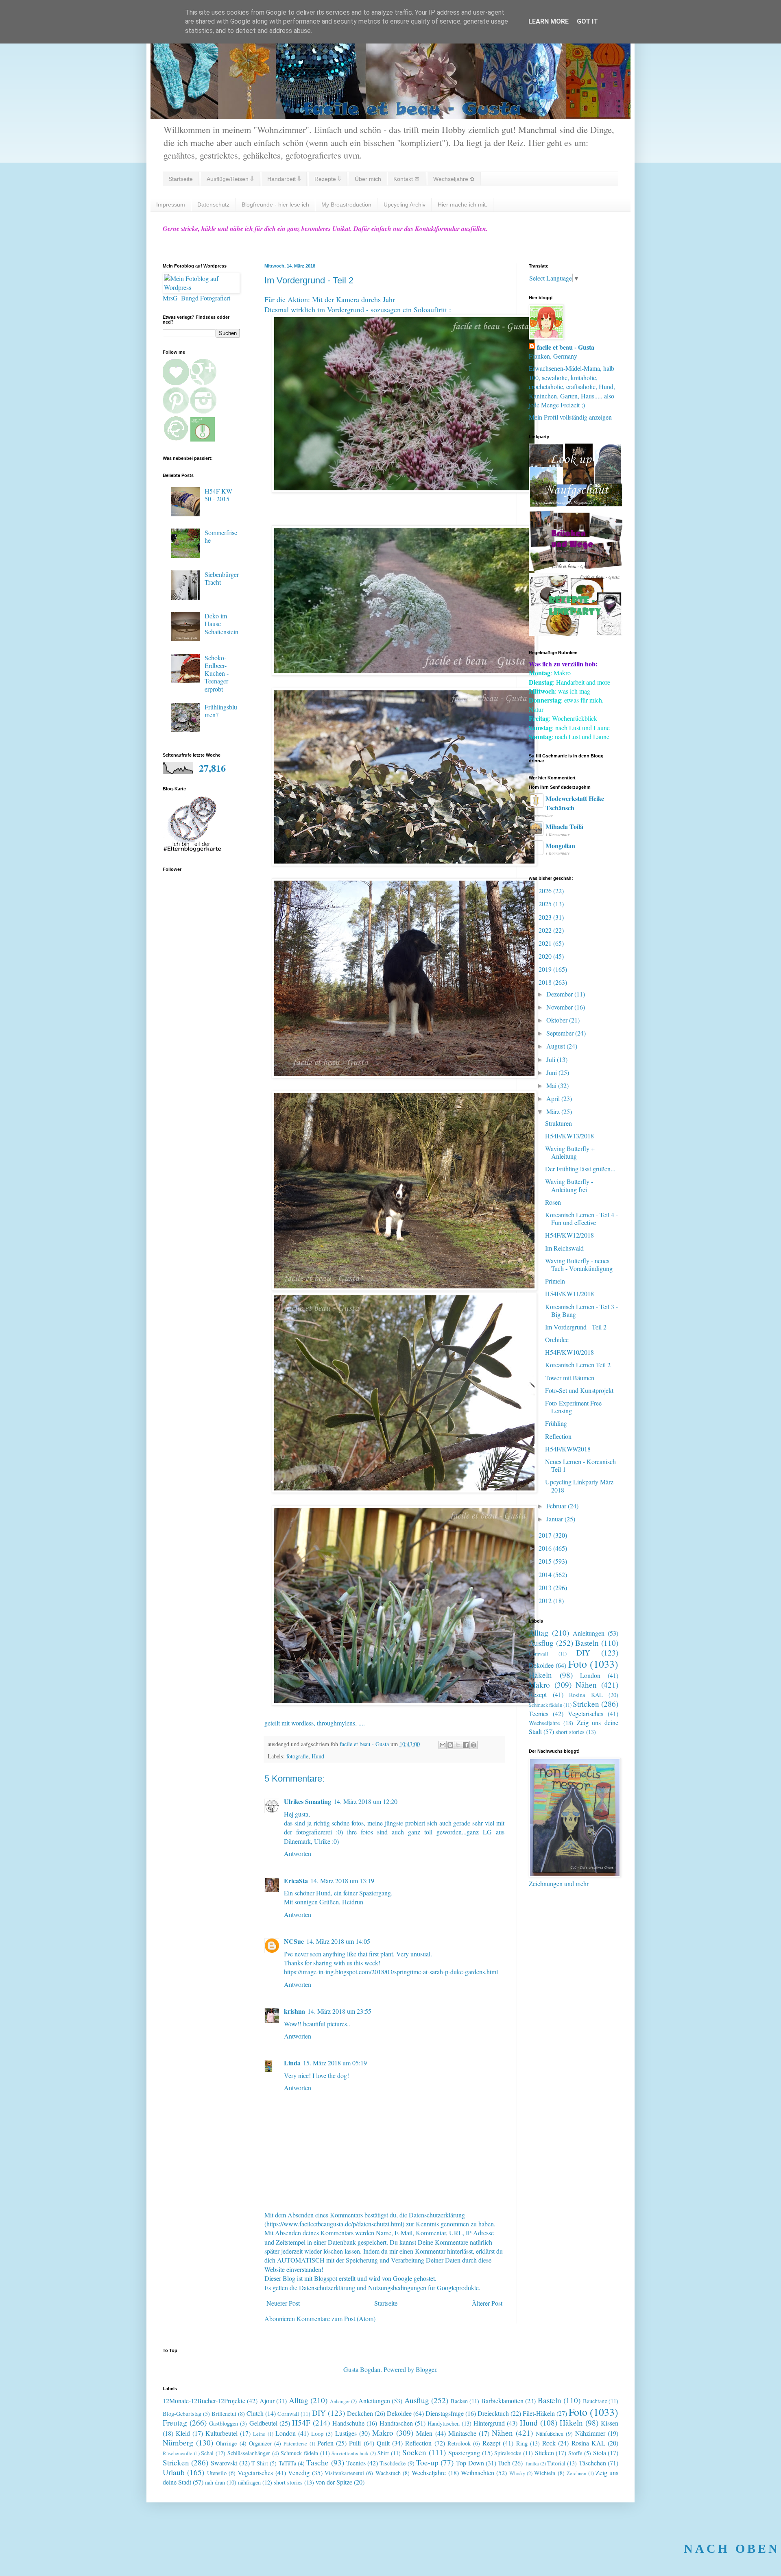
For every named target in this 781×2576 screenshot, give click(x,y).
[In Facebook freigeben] (466, 1745)
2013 (546, 1587)
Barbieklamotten (502, 2401)
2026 (546, 891)
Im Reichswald (564, 1248)
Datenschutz (213, 205)
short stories (570, 1732)
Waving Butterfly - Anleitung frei (569, 1185)
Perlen (325, 2443)
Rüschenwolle (178, 2453)
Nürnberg (178, 2442)
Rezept (538, 1694)
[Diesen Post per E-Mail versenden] (443, 1745)
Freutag (175, 2423)
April (554, 1098)
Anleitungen (589, 1633)
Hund (318, 1756)
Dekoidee (541, 1665)
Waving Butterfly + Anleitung (570, 1152)
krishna (295, 2011)
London (590, 1675)
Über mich (368, 179)
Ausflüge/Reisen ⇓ (230, 179)
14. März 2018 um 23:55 (339, 2011)
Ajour (267, 2401)
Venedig (299, 2473)
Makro (539, 1685)
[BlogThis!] (450, 1745)
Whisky (517, 2473)
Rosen (553, 1202)
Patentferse (295, 2443)
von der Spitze (334, 2482)
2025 (546, 904)
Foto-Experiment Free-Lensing (574, 1407)
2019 (546, 969)
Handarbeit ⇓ (284, 179)
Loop (317, 2433)
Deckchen (360, 2413)
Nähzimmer (590, 2433)
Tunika (532, 2463)
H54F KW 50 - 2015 (218, 495)
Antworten (298, 1853)
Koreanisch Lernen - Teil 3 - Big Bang (581, 1310)
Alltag (539, 1633)
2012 (546, 1600)
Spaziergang (464, 2453)
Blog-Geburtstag (182, 2414)
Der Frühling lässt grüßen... (580, 1169)
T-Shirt (260, 2463)
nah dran (215, 2482)
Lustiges (346, 2433)
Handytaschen (444, 2423)
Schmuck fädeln (545, 1705)
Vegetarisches (586, 1713)
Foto (578, 1664)
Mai (552, 1085)
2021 (546, 943)
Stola (600, 2453)
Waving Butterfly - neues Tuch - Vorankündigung (579, 1264)
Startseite (181, 179)
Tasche (317, 2462)
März (554, 1111)
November (560, 1007)
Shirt (383, 2453)
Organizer (260, 2443)
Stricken (586, 1704)
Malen (424, 2433)
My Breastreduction (346, 205)
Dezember (560, 994)
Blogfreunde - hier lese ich (275, 205)
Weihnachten (478, 2473)
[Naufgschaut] (576, 504)
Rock (549, 2443)
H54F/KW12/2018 (569, 1235)
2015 (546, 1561)
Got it (587, 21)
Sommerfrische (221, 536)
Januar (555, 1519)
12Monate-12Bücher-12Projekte (204, 2401)
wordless (302, 1723)
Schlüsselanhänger (249, 2453)
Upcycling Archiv (405, 205)
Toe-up (427, 2462)
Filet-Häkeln (539, 2413)
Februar (557, 1506)
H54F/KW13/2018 (569, 1136)
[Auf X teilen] (458, 1745)
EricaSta (296, 1881)
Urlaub (174, 2472)
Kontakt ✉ (406, 179)
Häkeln (540, 1675)
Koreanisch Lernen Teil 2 (578, 1365)
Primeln (555, 1281)
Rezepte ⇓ (328, 179)
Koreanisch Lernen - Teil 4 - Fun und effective (581, 1218)
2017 (546, 1535)
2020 (546, 956)
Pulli (355, 2443)
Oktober (558, 1020)
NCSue (294, 1941)
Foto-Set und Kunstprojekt (579, 1390)
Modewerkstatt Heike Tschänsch (575, 803)
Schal (207, 2453)
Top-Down (470, 2463)
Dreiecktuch (493, 2413)
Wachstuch (388, 2473)
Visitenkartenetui (344, 2473)
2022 (546, 930)
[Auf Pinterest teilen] (473, 1745)
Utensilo (217, 2473)
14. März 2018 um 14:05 (338, 1941)
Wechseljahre (544, 1723)
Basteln (587, 1643)
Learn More (549, 21)
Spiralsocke (508, 2453)
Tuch (504, 2463)
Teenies (539, 1713)
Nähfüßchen (550, 2433)
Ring (522, 2443)
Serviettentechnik (350, 2453)
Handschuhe (348, 2423)
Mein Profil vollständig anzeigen (570, 417)
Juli (552, 1059)
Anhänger (340, 2401)
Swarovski (224, 2463)
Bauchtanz (595, 2401)
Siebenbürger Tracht (222, 578)
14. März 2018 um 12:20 (365, 1801)
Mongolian (560, 845)
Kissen (610, 2423)
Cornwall (539, 1654)
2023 (546, 917)
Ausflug (541, 1643)
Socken (414, 2452)
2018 (546, 982)
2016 (546, 1548)
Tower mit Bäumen (570, 1378)
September (561, 1033)
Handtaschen (396, 2423)
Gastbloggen (224, 2423)
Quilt (383, 2443)
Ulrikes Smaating (308, 1801)
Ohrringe (226, 2443)
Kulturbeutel (221, 2433)
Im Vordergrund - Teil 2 (576, 1327)
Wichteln (545, 2473)
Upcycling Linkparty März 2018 (579, 1486)
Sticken (544, 2453)
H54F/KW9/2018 (568, 1449)
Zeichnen (576, 2473)
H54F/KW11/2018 (569, 1293)
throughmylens (336, 1723)
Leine (259, 2434)
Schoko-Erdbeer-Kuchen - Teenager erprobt (217, 673)
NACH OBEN (732, 2549)
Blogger (426, 2369)
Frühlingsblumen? (221, 711)
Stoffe (575, 2453)
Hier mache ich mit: (462, 205)
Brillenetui (224, 2414)
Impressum (171, 205)
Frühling (556, 1423)
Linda (292, 2063)
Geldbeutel (263, 2423)
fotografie (297, 1756)
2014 (546, 1574)
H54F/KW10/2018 (569, 1352)
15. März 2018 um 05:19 (335, 2063)
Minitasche (462, 2433)
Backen (459, 2401)
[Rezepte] (576, 633)
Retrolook (459, 2443)
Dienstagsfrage (445, 2413)
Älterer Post (487, 2303)
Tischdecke (393, 2463)
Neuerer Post (283, 2303)
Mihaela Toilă (564, 826)
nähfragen (249, 2482)
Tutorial (556, 2463)
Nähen (586, 1685)
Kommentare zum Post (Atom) (336, 2318)
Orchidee (557, 1339)
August (556, 1046)
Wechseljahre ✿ (454, 179)
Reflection (558, 1436)
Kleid (183, 2433)
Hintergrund (489, 2423)
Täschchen (592, 2463)
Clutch (255, 2413)
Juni (552, 1072)
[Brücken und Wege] (576, 569)
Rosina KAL (586, 1695)
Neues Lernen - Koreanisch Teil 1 (580, 1465)
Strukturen (558, 1123)
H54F (301, 2423)
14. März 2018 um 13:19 (342, 1881)
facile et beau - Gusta (566, 347)
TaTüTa (287, 2463)
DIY (583, 1652)
